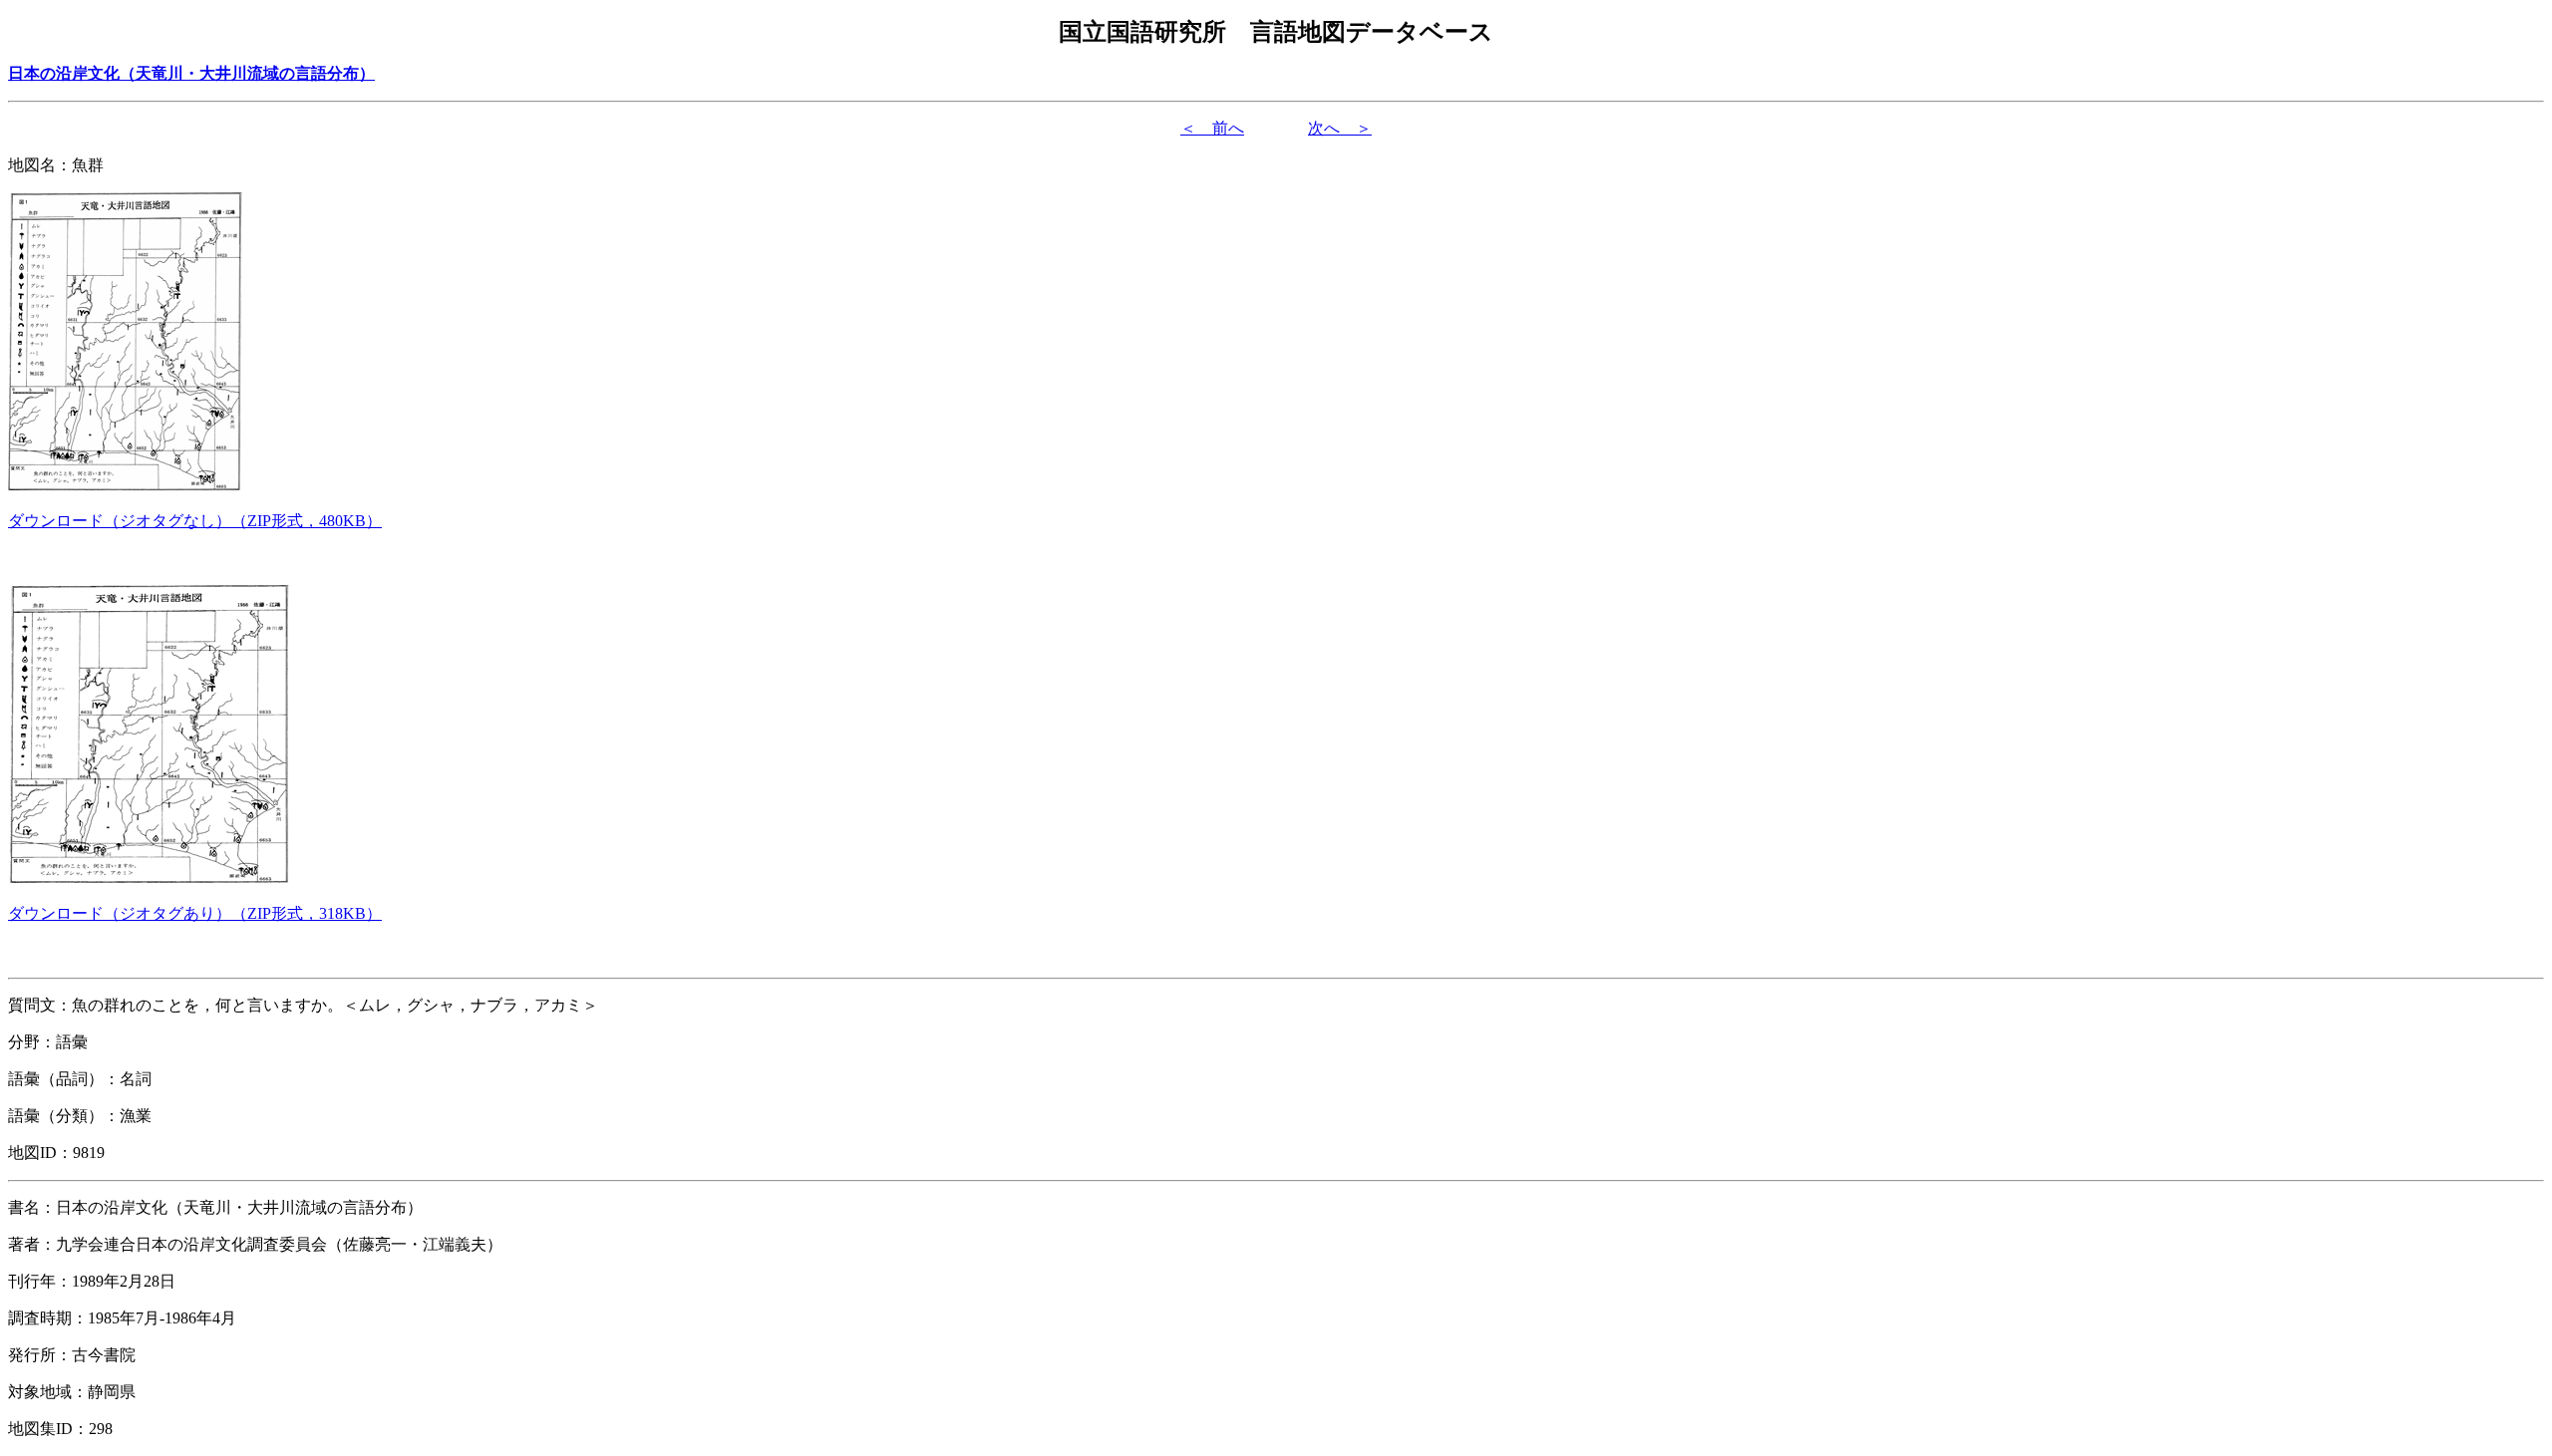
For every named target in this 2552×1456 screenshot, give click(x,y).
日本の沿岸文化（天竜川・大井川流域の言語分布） (191, 73)
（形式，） (195, 521)
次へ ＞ (1340, 128)
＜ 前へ (1212, 128)
